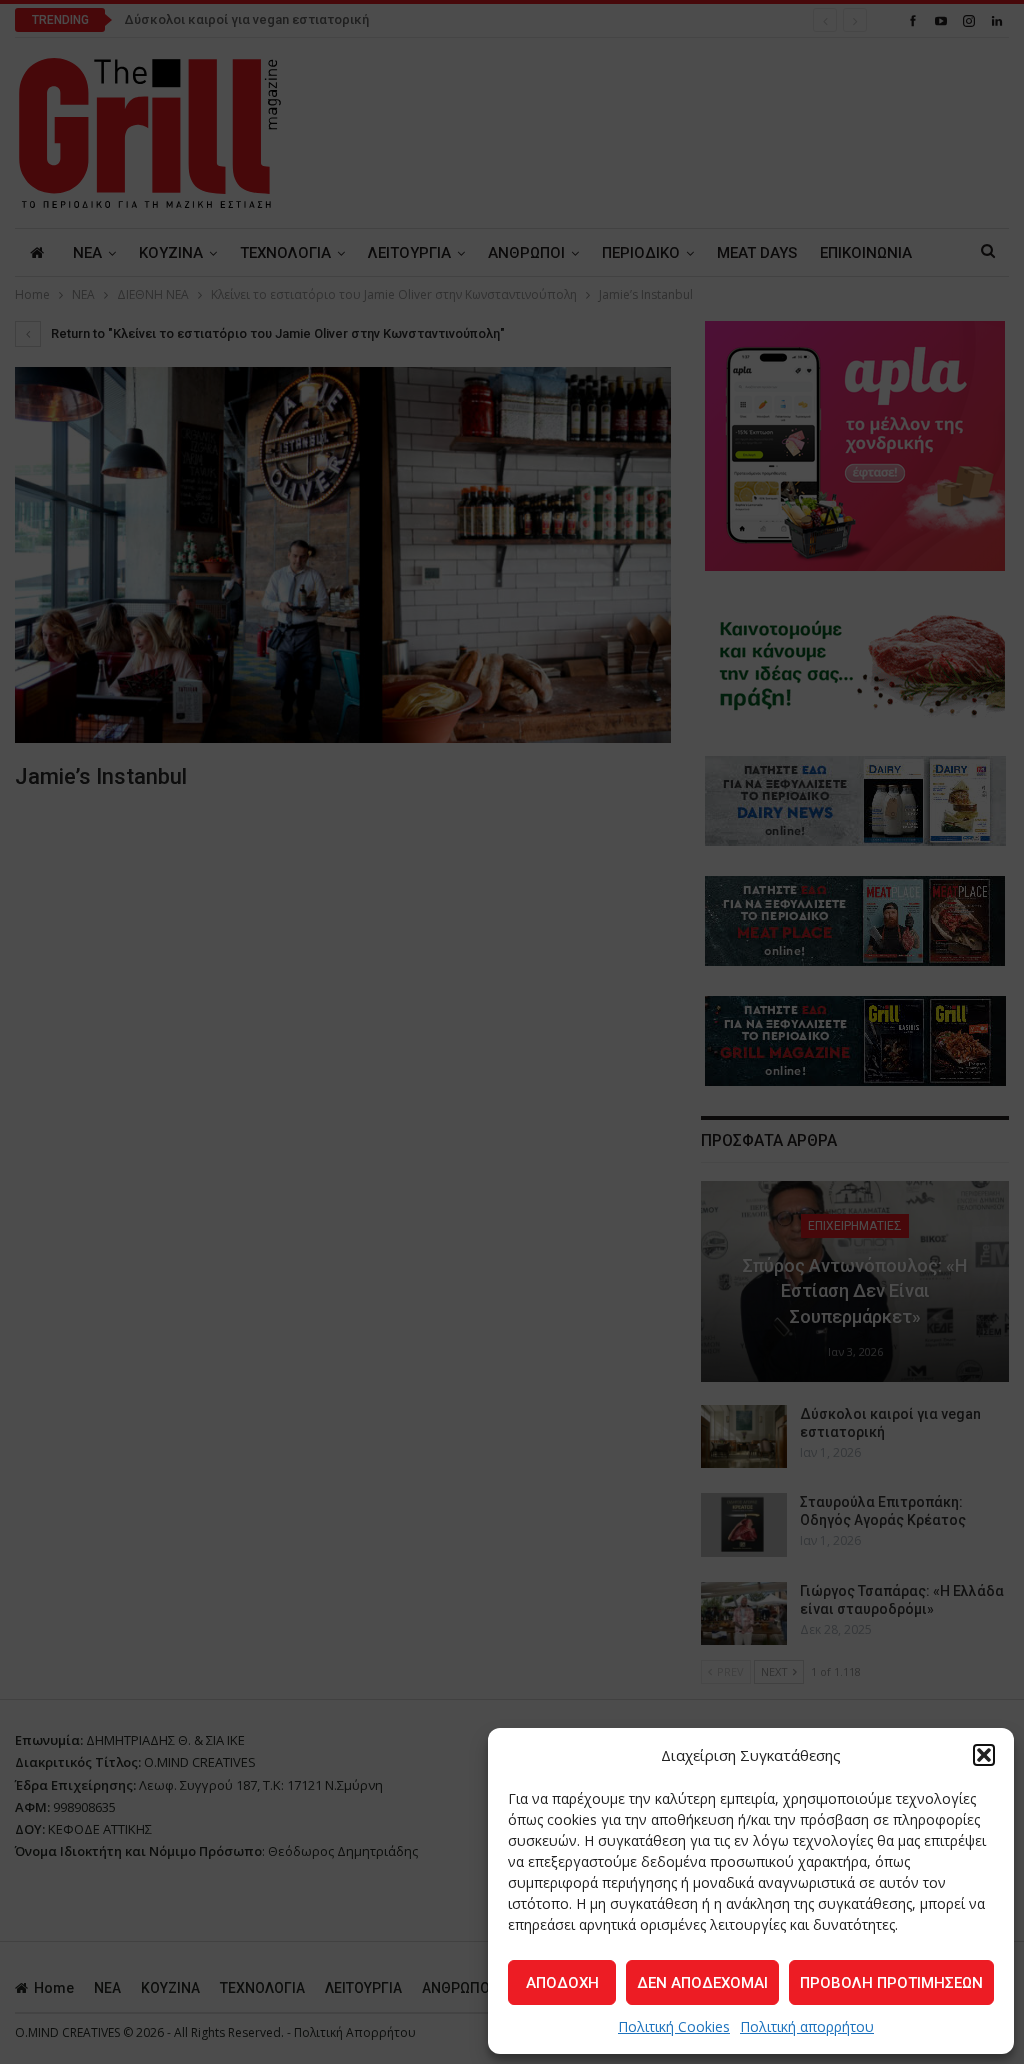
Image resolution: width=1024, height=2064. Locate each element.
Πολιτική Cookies (674, 2026)
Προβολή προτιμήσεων (891, 1983)
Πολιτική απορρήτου (807, 2026)
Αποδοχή (562, 1983)
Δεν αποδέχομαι (702, 1983)
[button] (984, 1755)
